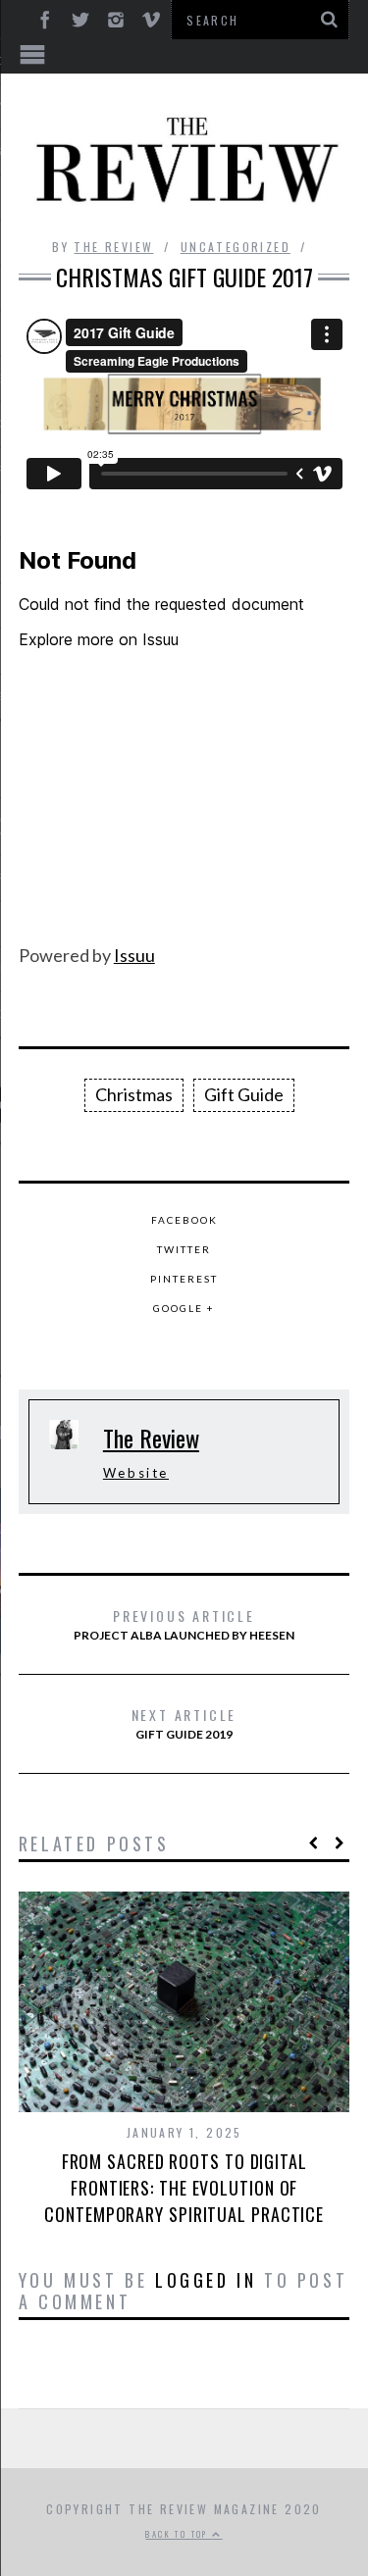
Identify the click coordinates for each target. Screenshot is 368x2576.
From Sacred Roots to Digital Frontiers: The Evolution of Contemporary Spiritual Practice (184, 2188)
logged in (206, 2280)
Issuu (134, 955)
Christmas (134, 1094)
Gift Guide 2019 (184, 1723)
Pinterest (184, 1279)
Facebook (184, 1220)
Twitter (184, 1249)
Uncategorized (236, 247)
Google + (184, 1308)
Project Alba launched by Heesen (184, 1624)
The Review (113, 247)
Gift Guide (244, 1094)
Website (136, 1473)
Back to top (179, 2534)
